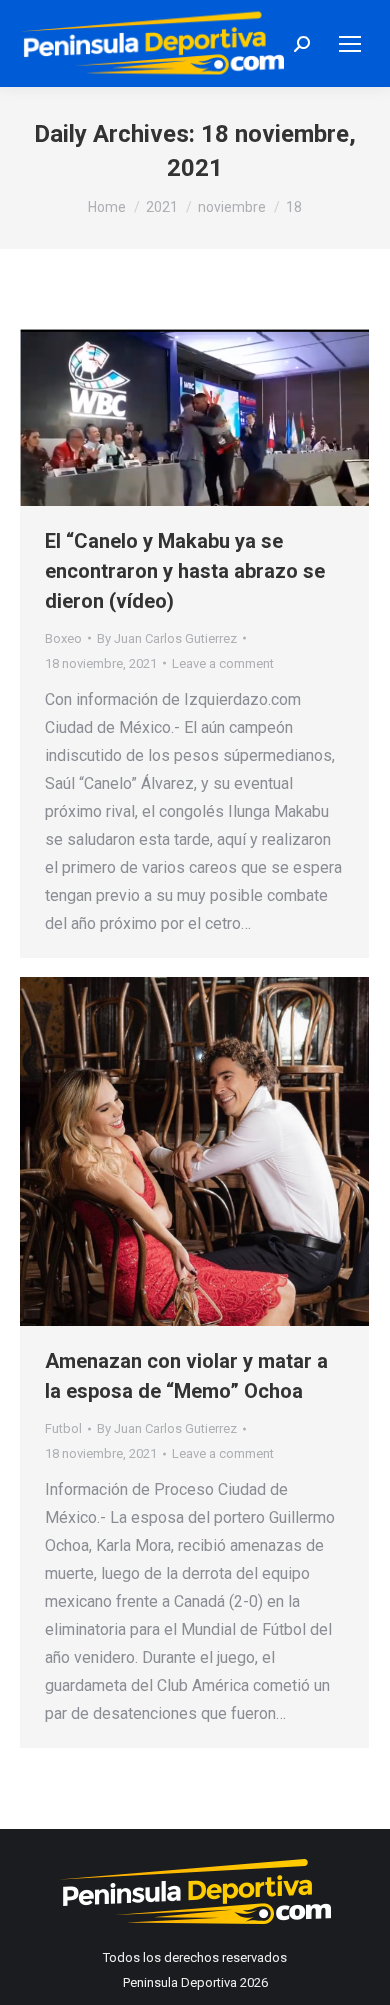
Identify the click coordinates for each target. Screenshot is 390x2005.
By (167, 638)
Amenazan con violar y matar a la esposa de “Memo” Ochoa (186, 1376)
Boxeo (63, 638)
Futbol (63, 1428)
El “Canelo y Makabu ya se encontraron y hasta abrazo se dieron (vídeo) (185, 571)
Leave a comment (223, 663)
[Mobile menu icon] (350, 44)
